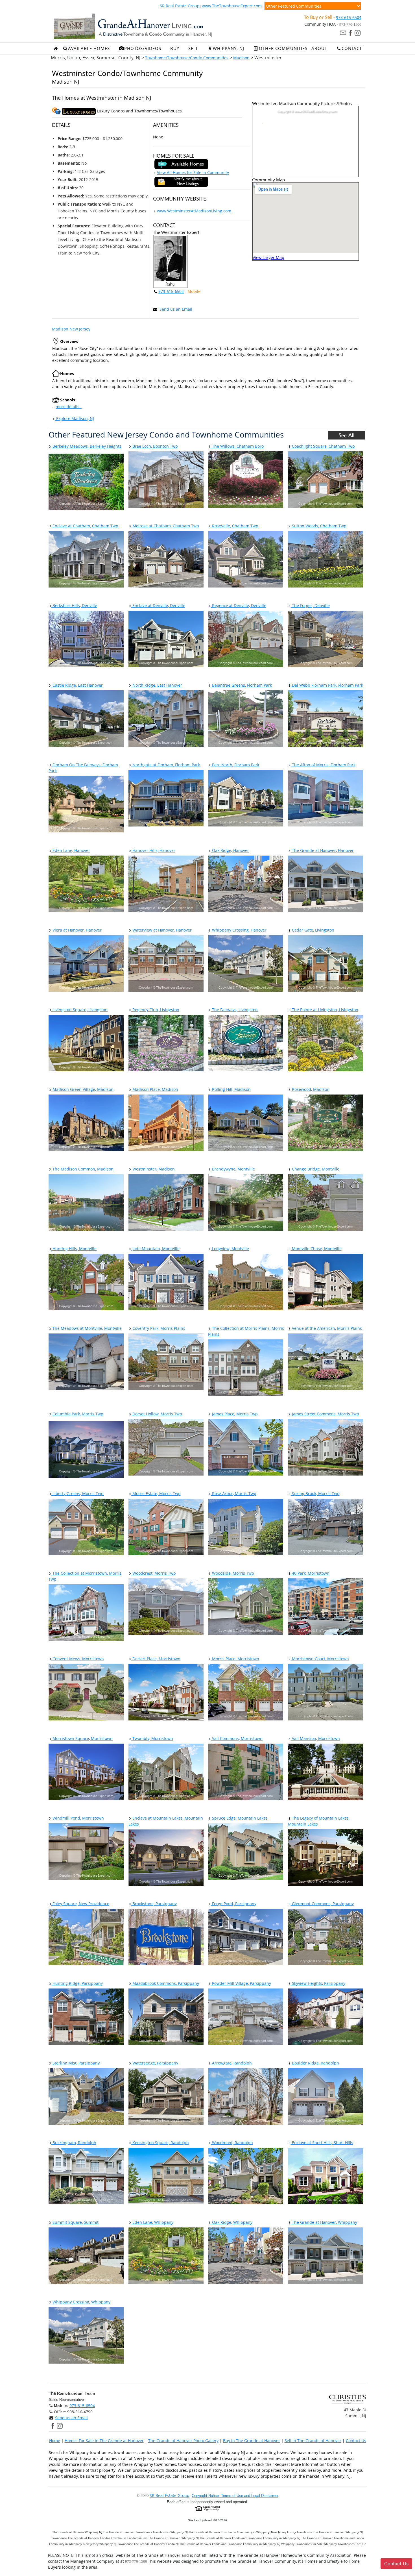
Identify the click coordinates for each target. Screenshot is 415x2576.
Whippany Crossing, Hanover (239, 930)
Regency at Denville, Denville (239, 605)
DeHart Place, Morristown (156, 1659)
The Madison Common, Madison (82, 1169)
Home (55, 2441)
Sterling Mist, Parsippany (76, 2063)
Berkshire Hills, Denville (74, 605)
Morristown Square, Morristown (82, 1738)
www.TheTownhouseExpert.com (232, 6)
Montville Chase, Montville (316, 1249)
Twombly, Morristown (152, 1738)
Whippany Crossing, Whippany (81, 2302)
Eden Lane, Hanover (71, 850)
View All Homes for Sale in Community (193, 172)
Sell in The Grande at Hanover (313, 2441)
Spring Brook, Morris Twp (315, 1493)
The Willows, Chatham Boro (237, 446)
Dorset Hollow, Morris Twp (157, 1414)
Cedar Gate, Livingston (313, 930)
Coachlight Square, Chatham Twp (323, 446)
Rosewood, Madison (310, 1089)
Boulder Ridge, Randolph (315, 2063)
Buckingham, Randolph (74, 2143)
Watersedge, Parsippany (155, 2063)
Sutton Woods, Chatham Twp (319, 526)
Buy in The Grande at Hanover (252, 2441)
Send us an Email (176, 309)
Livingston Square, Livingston (79, 1010)
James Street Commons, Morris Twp (325, 1414)
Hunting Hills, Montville (74, 1249)
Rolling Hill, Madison (231, 1089)
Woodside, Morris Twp (232, 1573)
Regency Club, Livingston (155, 1010)
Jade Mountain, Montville (155, 1249)
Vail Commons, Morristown (237, 1738)
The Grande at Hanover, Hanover (322, 850)
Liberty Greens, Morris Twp (77, 1493)
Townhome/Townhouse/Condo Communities (187, 58)
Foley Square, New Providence (80, 1904)
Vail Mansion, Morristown (315, 1738)
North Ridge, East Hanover (157, 685)
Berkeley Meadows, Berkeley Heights (86, 446)
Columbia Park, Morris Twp (77, 1414)
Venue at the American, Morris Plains (326, 1328)
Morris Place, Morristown (235, 1659)
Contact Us (356, 2441)
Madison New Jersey (71, 329)
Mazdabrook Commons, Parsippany (165, 1983)
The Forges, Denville (310, 605)
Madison (241, 58)
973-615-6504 (349, 17)
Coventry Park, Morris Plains (158, 1328)
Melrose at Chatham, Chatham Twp (165, 526)
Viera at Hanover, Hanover (77, 930)
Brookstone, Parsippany (154, 1904)
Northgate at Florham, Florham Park (166, 765)
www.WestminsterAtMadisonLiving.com (194, 211)
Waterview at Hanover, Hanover (161, 930)
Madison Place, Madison (155, 1089)
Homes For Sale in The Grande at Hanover (104, 2441)
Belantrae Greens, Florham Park (241, 685)
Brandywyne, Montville (233, 1169)
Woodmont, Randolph (232, 2143)
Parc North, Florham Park (235, 765)
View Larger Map (268, 257)
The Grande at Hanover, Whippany (324, 2222)
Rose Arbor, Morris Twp (234, 1493)
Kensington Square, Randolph (160, 2143)
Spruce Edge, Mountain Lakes (239, 1818)
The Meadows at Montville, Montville (87, 1328)
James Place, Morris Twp (234, 1414)
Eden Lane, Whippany (152, 2222)
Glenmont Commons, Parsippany (322, 1904)
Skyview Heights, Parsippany (318, 1983)
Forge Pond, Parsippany (234, 1904)
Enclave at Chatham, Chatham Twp (85, 526)
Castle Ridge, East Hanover (77, 685)
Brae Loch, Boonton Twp (155, 446)
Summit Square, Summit (75, 2222)
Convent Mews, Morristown (78, 1659)
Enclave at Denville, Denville (158, 605)
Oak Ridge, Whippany (232, 2222)
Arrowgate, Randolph (231, 2063)
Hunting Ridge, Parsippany (77, 1983)
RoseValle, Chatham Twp (235, 526)
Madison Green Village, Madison (82, 1089)
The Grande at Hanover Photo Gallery (183, 2441)
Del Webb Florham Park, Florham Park (327, 685)
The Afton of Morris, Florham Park (323, 765)
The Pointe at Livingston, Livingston (325, 1010)
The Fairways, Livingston (234, 1010)
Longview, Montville (230, 1249)
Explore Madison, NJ (75, 418)
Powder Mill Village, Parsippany (241, 1983)
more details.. (69, 407)
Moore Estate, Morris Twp (156, 1493)
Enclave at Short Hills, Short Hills (322, 2143)
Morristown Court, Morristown (320, 1659)
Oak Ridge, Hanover (230, 850)
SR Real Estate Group (180, 6)
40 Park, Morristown (310, 1573)
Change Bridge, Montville (315, 1169)
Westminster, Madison (153, 1169)
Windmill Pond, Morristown (78, 1818)
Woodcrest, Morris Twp (154, 1573)
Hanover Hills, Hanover (153, 850)
